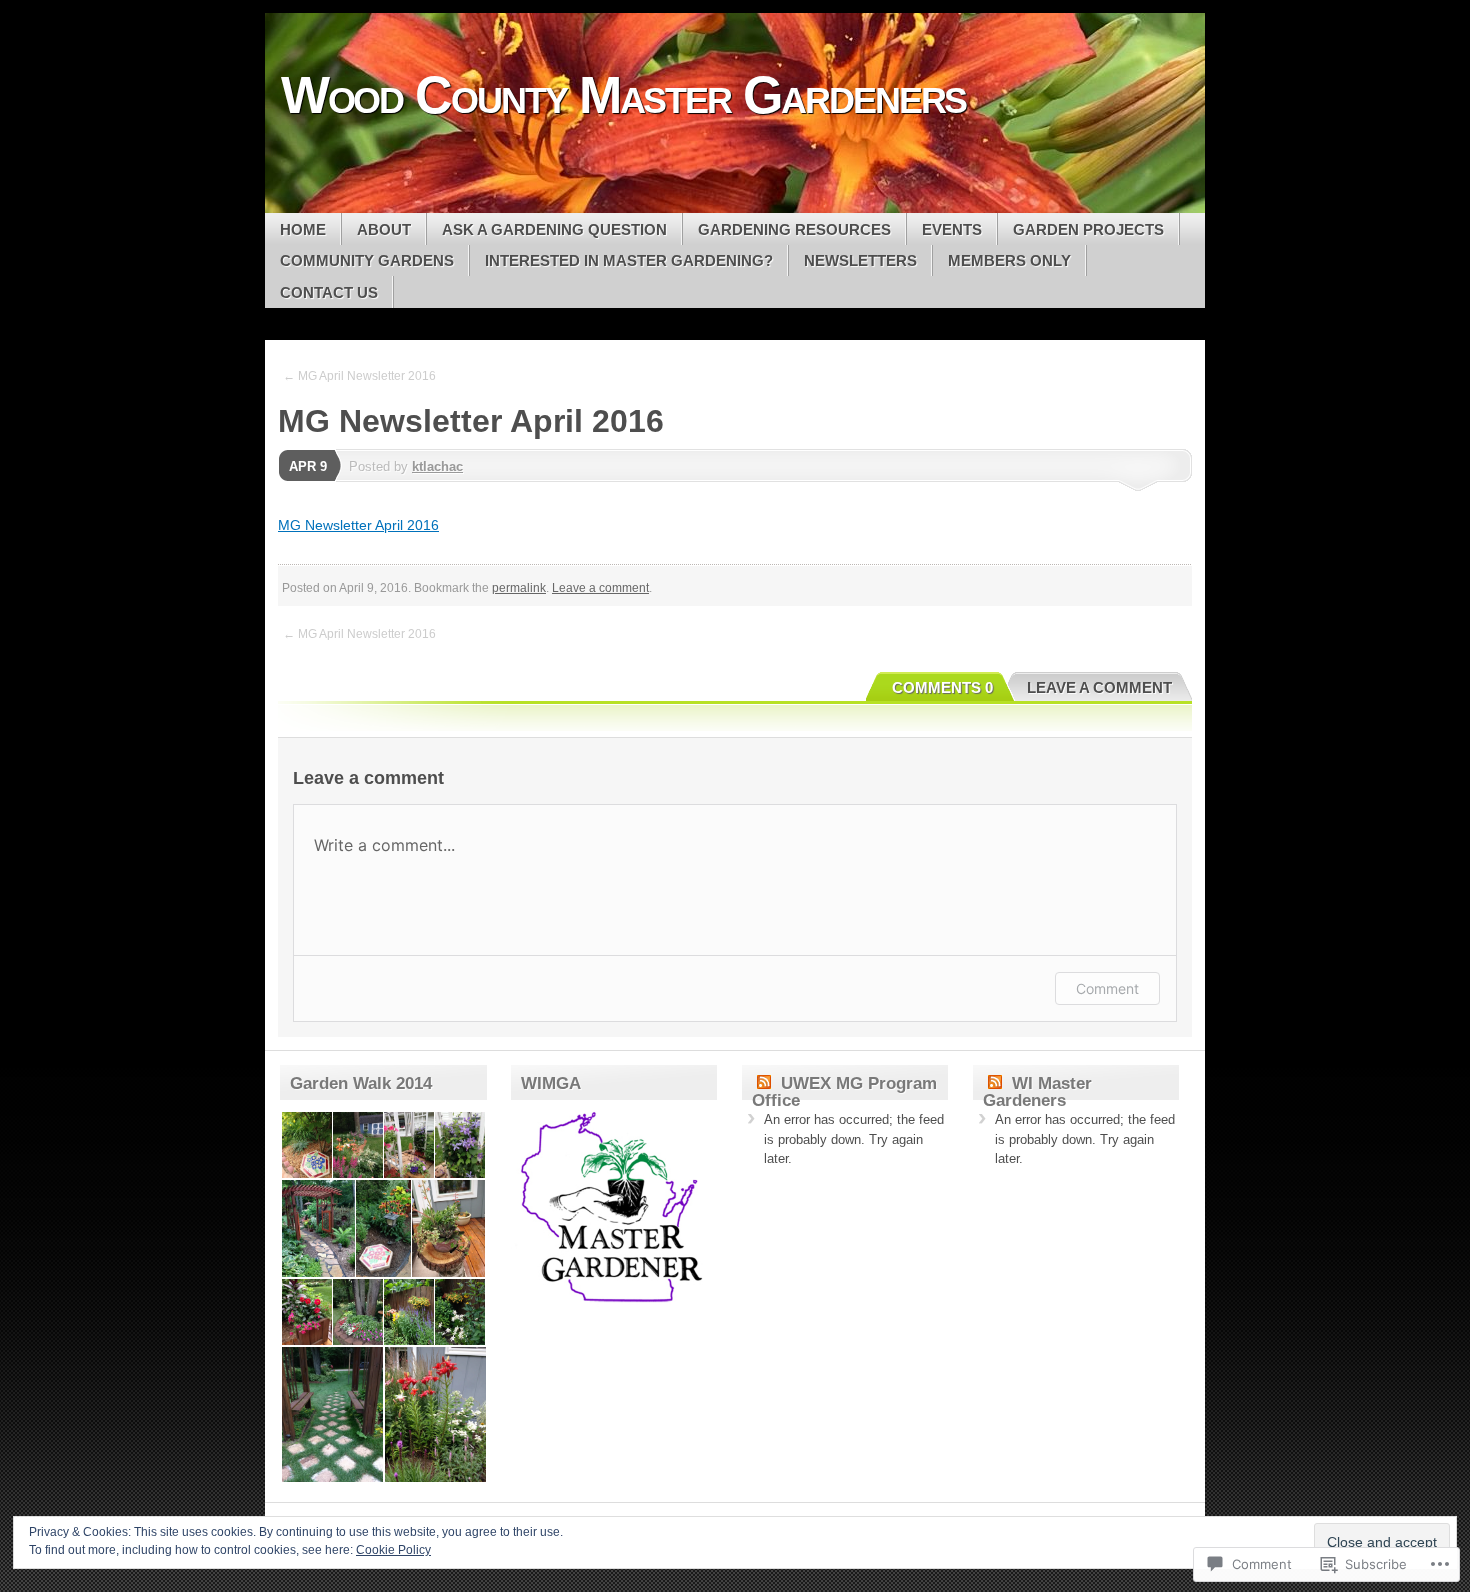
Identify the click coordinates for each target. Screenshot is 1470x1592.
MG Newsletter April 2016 (358, 525)
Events (952, 229)
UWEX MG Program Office (844, 1092)
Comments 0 (942, 687)
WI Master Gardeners (1037, 1092)
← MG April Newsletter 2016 (359, 376)
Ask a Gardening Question (554, 229)
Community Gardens (367, 260)
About (384, 229)
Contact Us (329, 292)
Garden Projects (1088, 229)
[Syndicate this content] (764, 1083)
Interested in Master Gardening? (629, 260)
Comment (1107, 988)
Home (303, 229)
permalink (519, 588)
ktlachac (437, 466)
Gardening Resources (794, 229)
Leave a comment (600, 588)
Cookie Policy (393, 1550)
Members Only (1009, 260)
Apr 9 (308, 466)
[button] (305, 1145)
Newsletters (860, 260)
